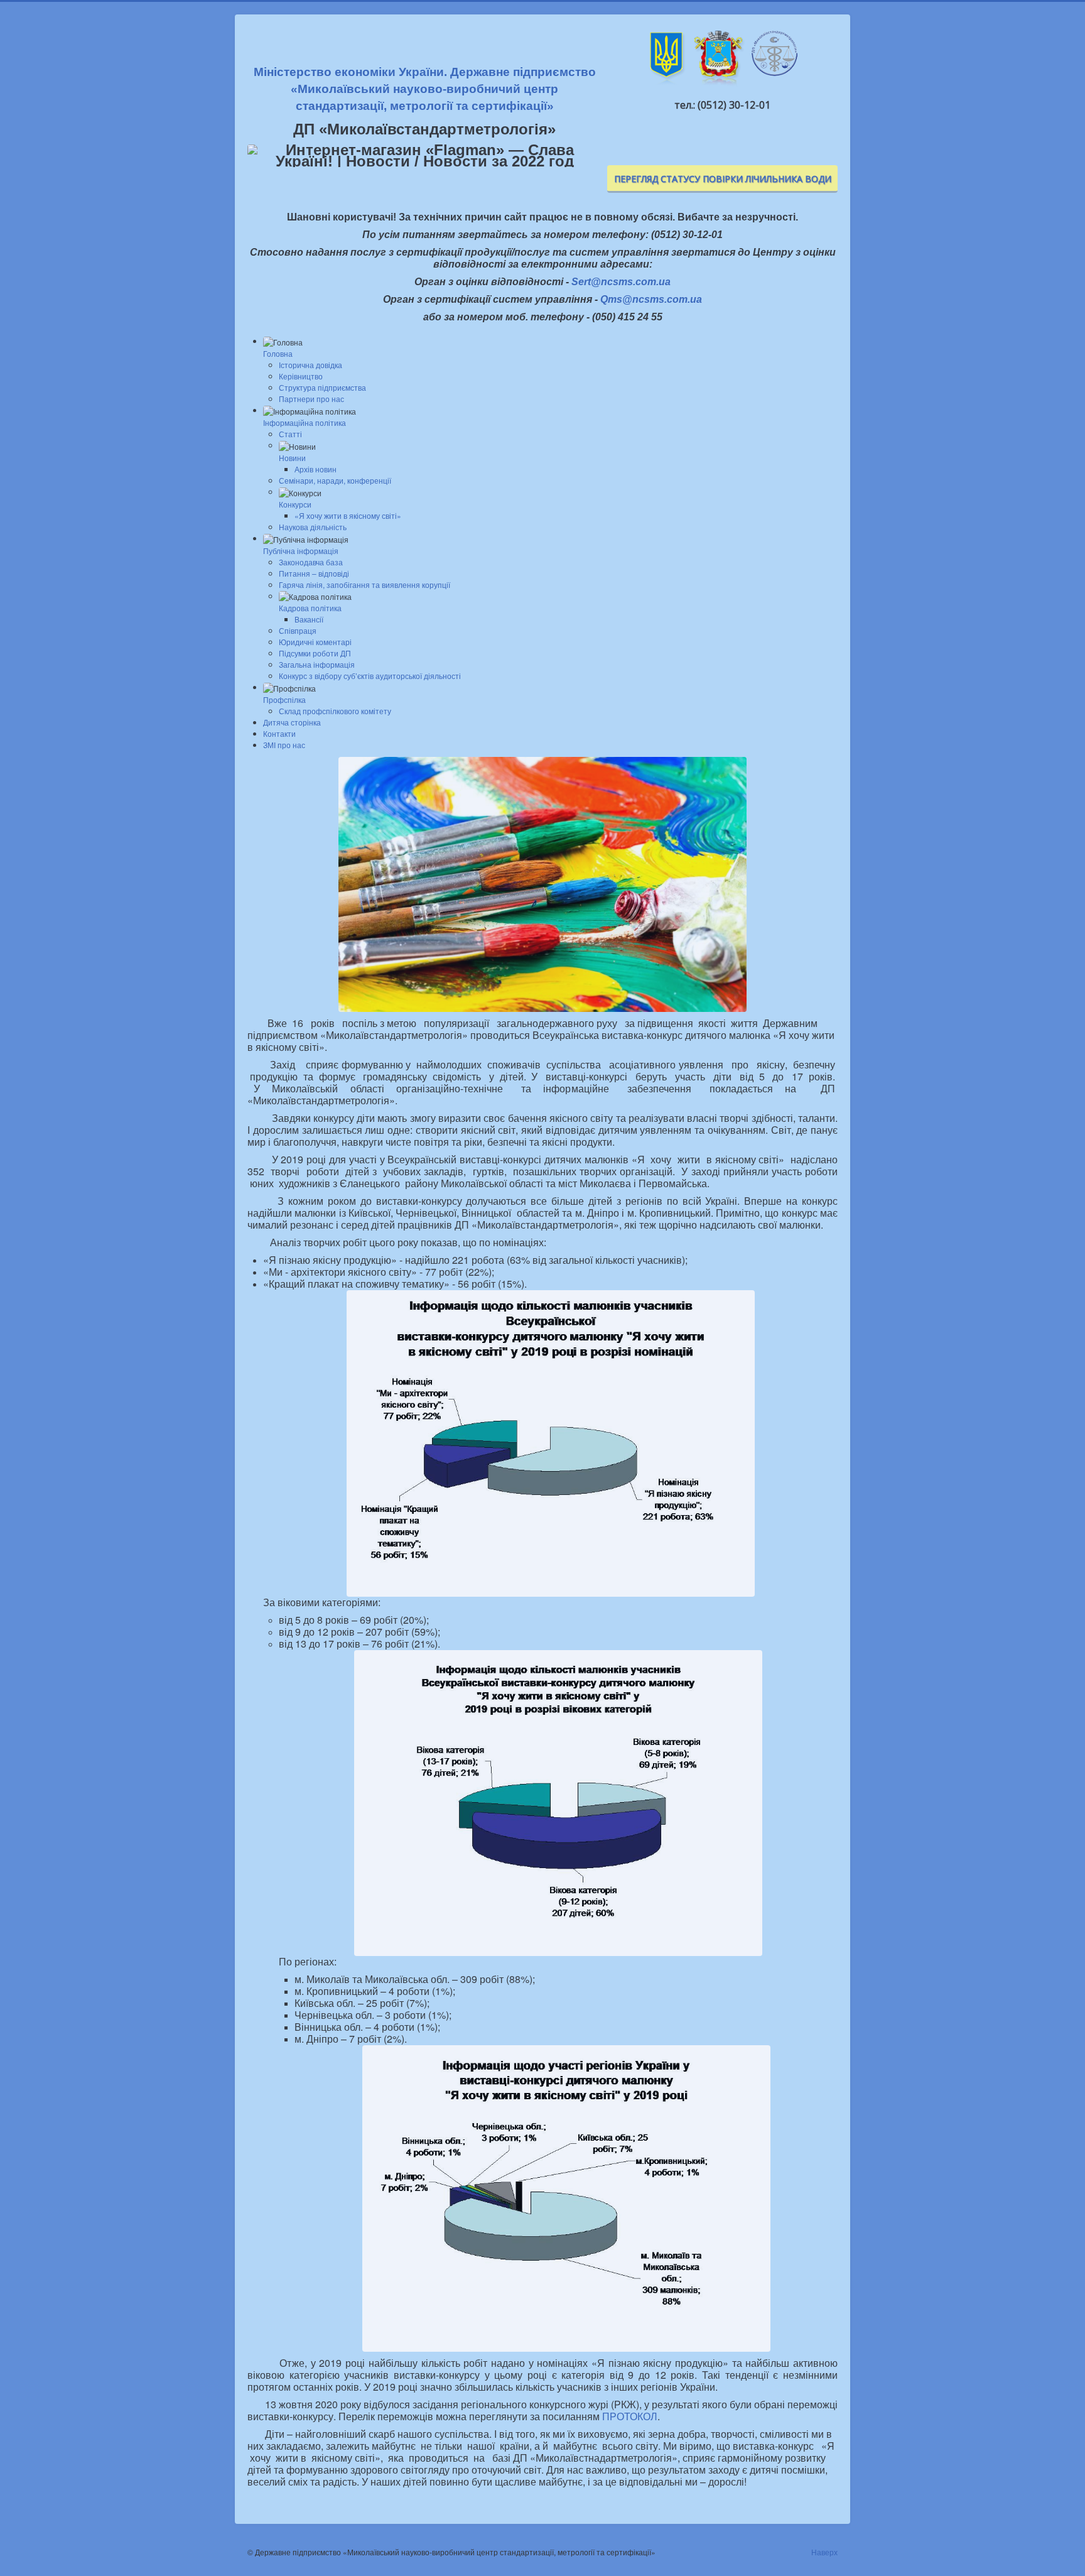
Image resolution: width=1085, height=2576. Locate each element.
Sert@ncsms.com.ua (621, 282)
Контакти (279, 733)
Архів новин (316, 469)
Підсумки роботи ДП (315, 653)
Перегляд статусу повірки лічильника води (723, 179)
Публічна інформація (301, 551)
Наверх (824, 2552)
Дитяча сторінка (292, 722)
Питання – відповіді (314, 573)
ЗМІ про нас (284, 745)
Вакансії (309, 619)
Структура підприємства (322, 387)
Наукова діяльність (313, 527)
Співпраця (298, 630)
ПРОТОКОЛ (630, 2416)
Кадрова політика (310, 608)
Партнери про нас (311, 399)
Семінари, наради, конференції (335, 480)
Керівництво (301, 376)
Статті (290, 434)
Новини (292, 458)
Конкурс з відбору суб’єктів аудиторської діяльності (370, 676)
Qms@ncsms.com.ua (651, 299)
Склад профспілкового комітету (335, 711)
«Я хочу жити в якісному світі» (348, 515)
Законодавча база (311, 562)
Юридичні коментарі (315, 642)
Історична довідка (310, 365)
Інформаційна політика (305, 422)
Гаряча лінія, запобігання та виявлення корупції (364, 584)
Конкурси (295, 504)
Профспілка (284, 699)
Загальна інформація (317, 664)
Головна (278, 353)
